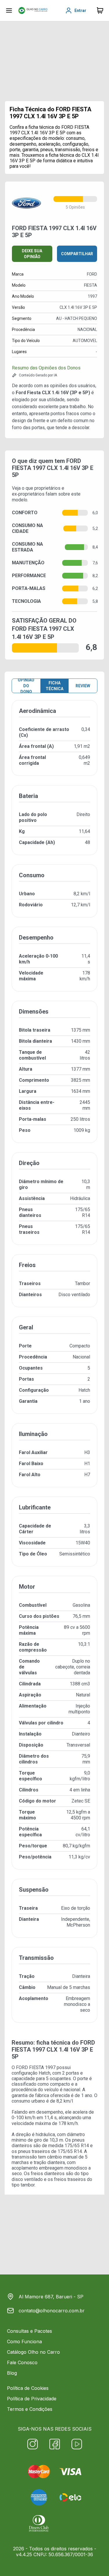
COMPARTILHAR (77, 254)
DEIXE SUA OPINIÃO (32, 254)
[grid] (54, 1366)
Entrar (80, 10)
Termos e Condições (30, 2409)
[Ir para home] (33, 10)
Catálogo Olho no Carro (33, 2352)
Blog (12, 2373)
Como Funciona (24, 2341)
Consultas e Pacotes (30, 2331)
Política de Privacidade (32, 2399)
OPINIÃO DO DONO (26, 686)
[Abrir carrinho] (9, 10)
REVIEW (83, 686)
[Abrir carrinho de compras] (100, 10)
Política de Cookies (28, 2388)
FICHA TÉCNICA (54, 686)
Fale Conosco (22, 2362)
